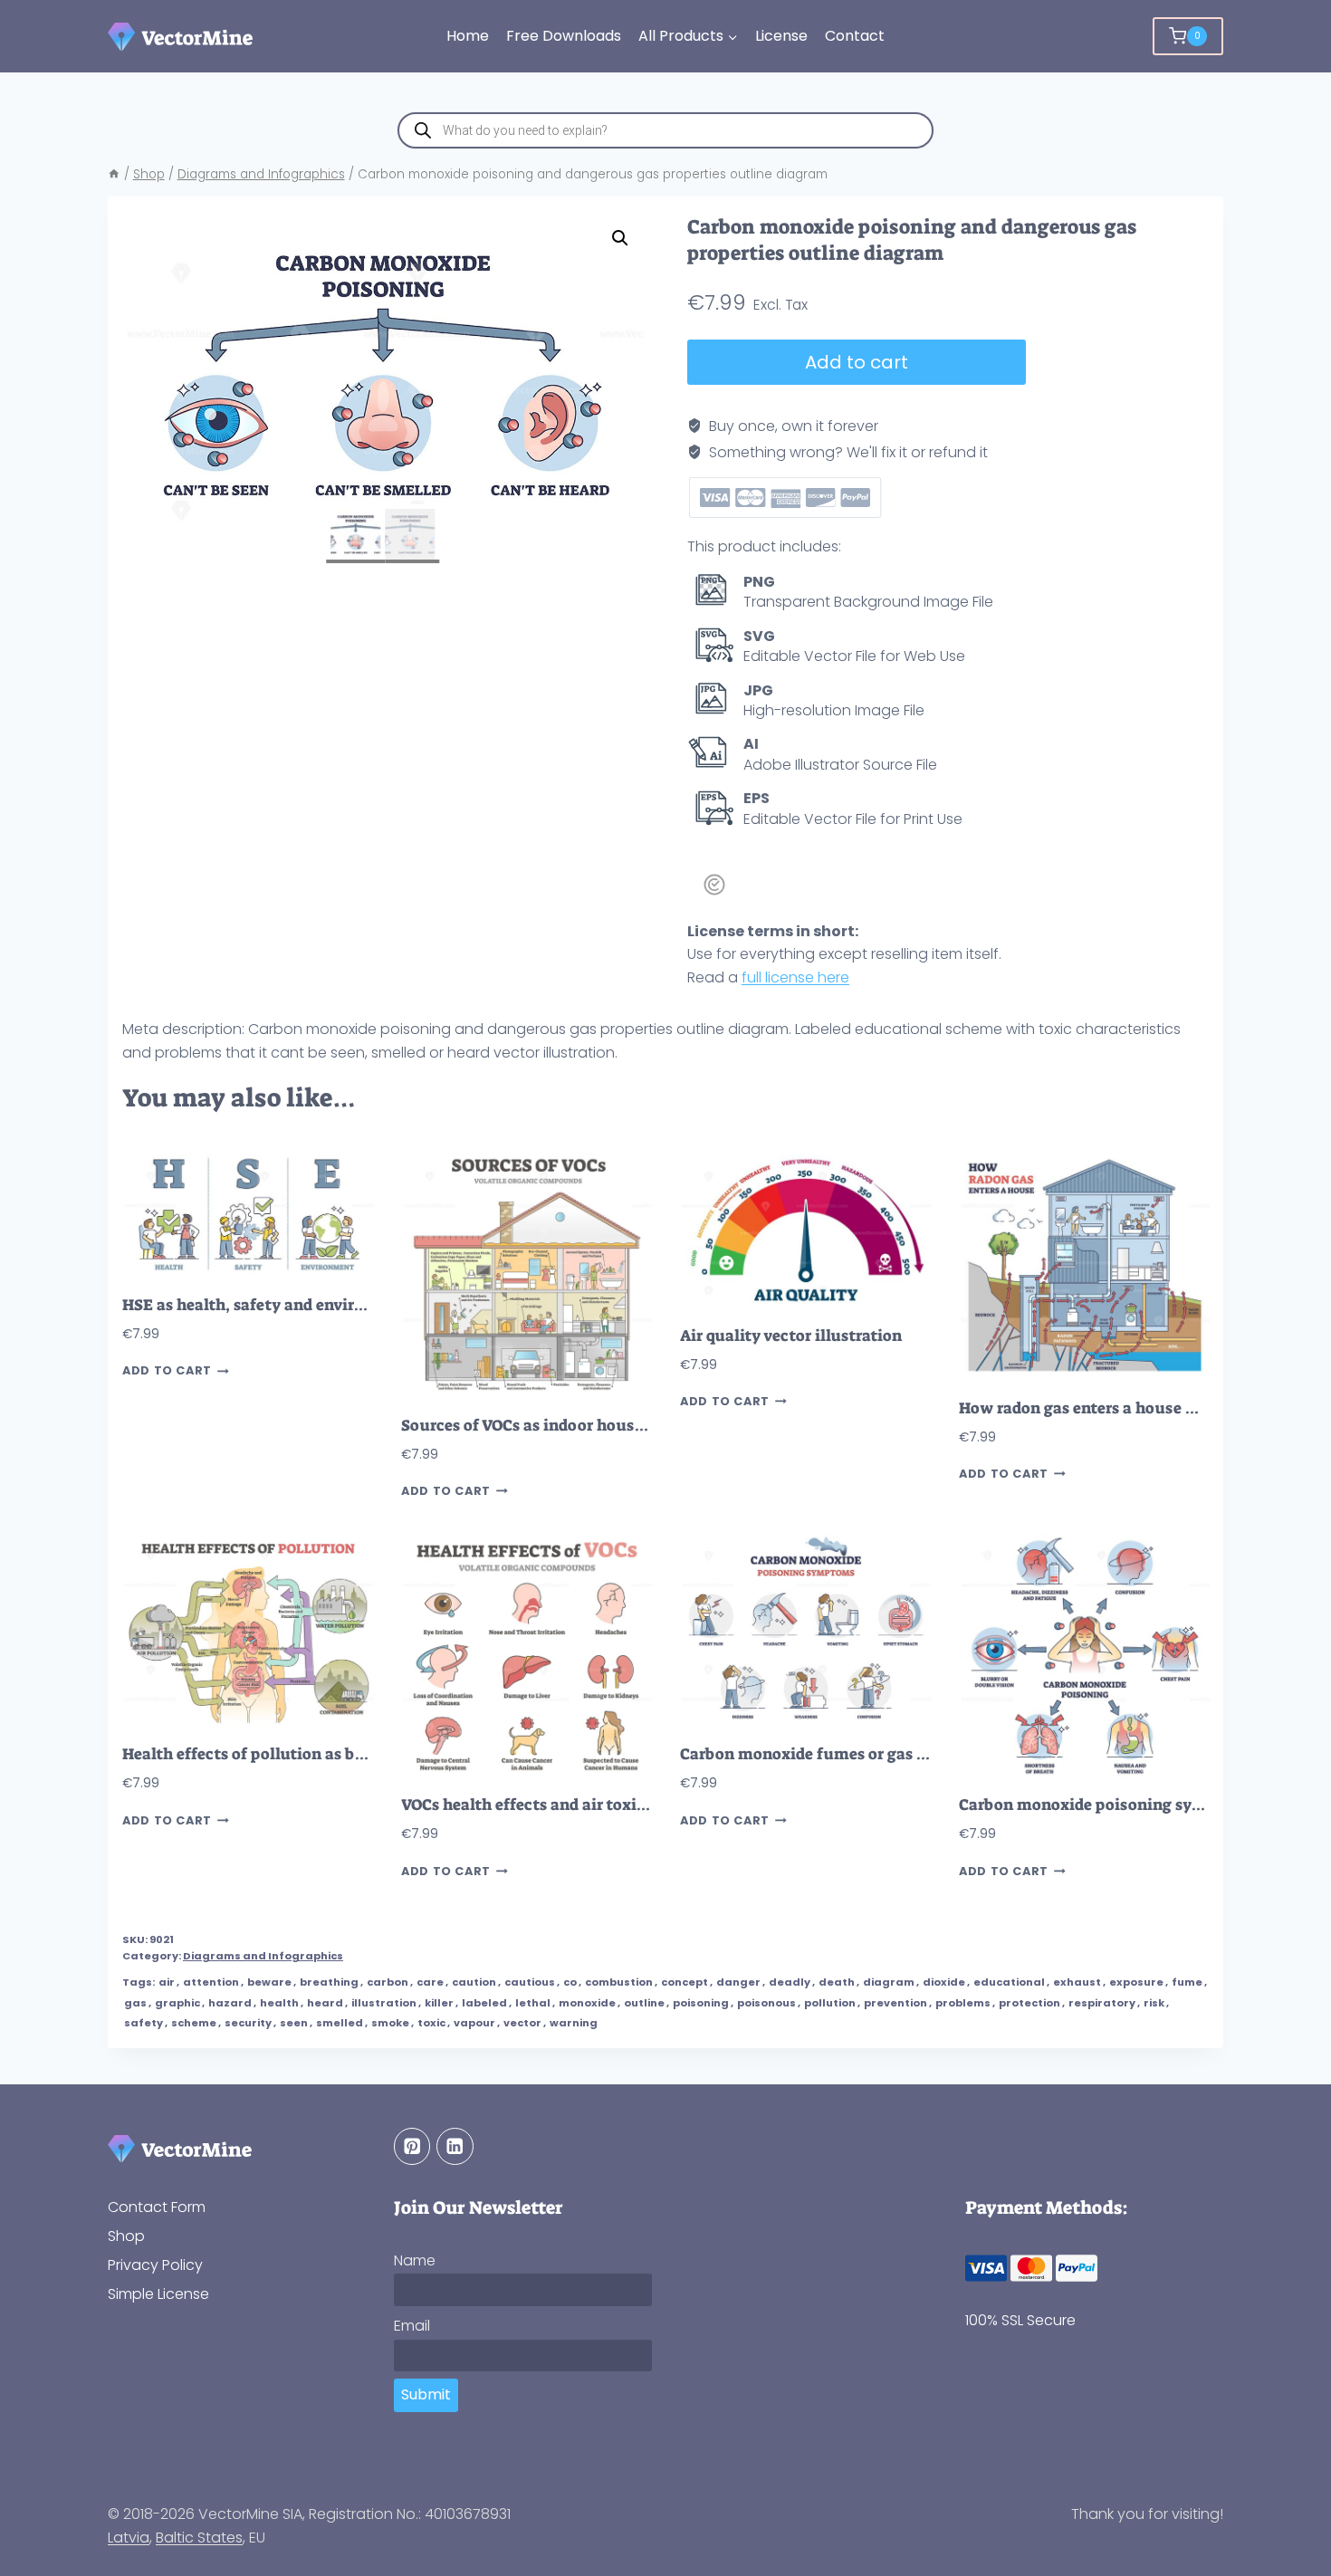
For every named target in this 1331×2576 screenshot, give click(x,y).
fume (1187, 1982)
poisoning (701, 2003)
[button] (620, 238)
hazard (230, 2003)
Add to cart (857, 362)
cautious (530, 1982)
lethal (533, 2003)
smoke (390, 2023)
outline (644, 2003)
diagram (889, 1982)
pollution (830, 2003)
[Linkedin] (455, 2146)
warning (574, 2023)
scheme (194, 2023)
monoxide (587, 2003)
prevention (895, 2003)
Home (468, 36)
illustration (384, 2003)
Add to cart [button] (167, 1371)
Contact (855, 36)
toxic (431, 2023)
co (570, 1982)
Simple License (158, 2294)
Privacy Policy (155, 2265)
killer (439, 2003)
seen (294, 2023)
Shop (126, 2236)
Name (415, 2260)
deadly (790, 1982)
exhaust (1077, 1982)
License (781, 36)
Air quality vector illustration (791, 1336)
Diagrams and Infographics (263, 1956)
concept (685, 1982)
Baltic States (199, 2538)
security (248, 2023)
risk (1154, 2003)
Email (412, 2326)
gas (135, 2003)
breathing (329, 1982)
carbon (388, 1982)
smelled (340, 2023)
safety (144, 2023)
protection (1029, 2003)
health (279, 2003)
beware (269, 1982)
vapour (474, 2023)
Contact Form (157, 2207)
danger (738, 1982)
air (167, 1982)
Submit (426, 2394)
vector (522, 2023)
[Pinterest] (412, 2146)
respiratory (1102, 2003)
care (430, 1982)
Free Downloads (564, 36)
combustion (619, 1982)
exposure (1136, 1982)
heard (325, 2003)
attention (211, 1982)
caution (474, 1982)
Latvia (129, 2538)
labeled (484, 2003)
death (837, 1982)
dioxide (944, 1982)
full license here (795, 977)
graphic (177, 2003)
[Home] (114, 174)
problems (963, 2003)
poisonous (766, 2003)
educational (1009, 1982)
